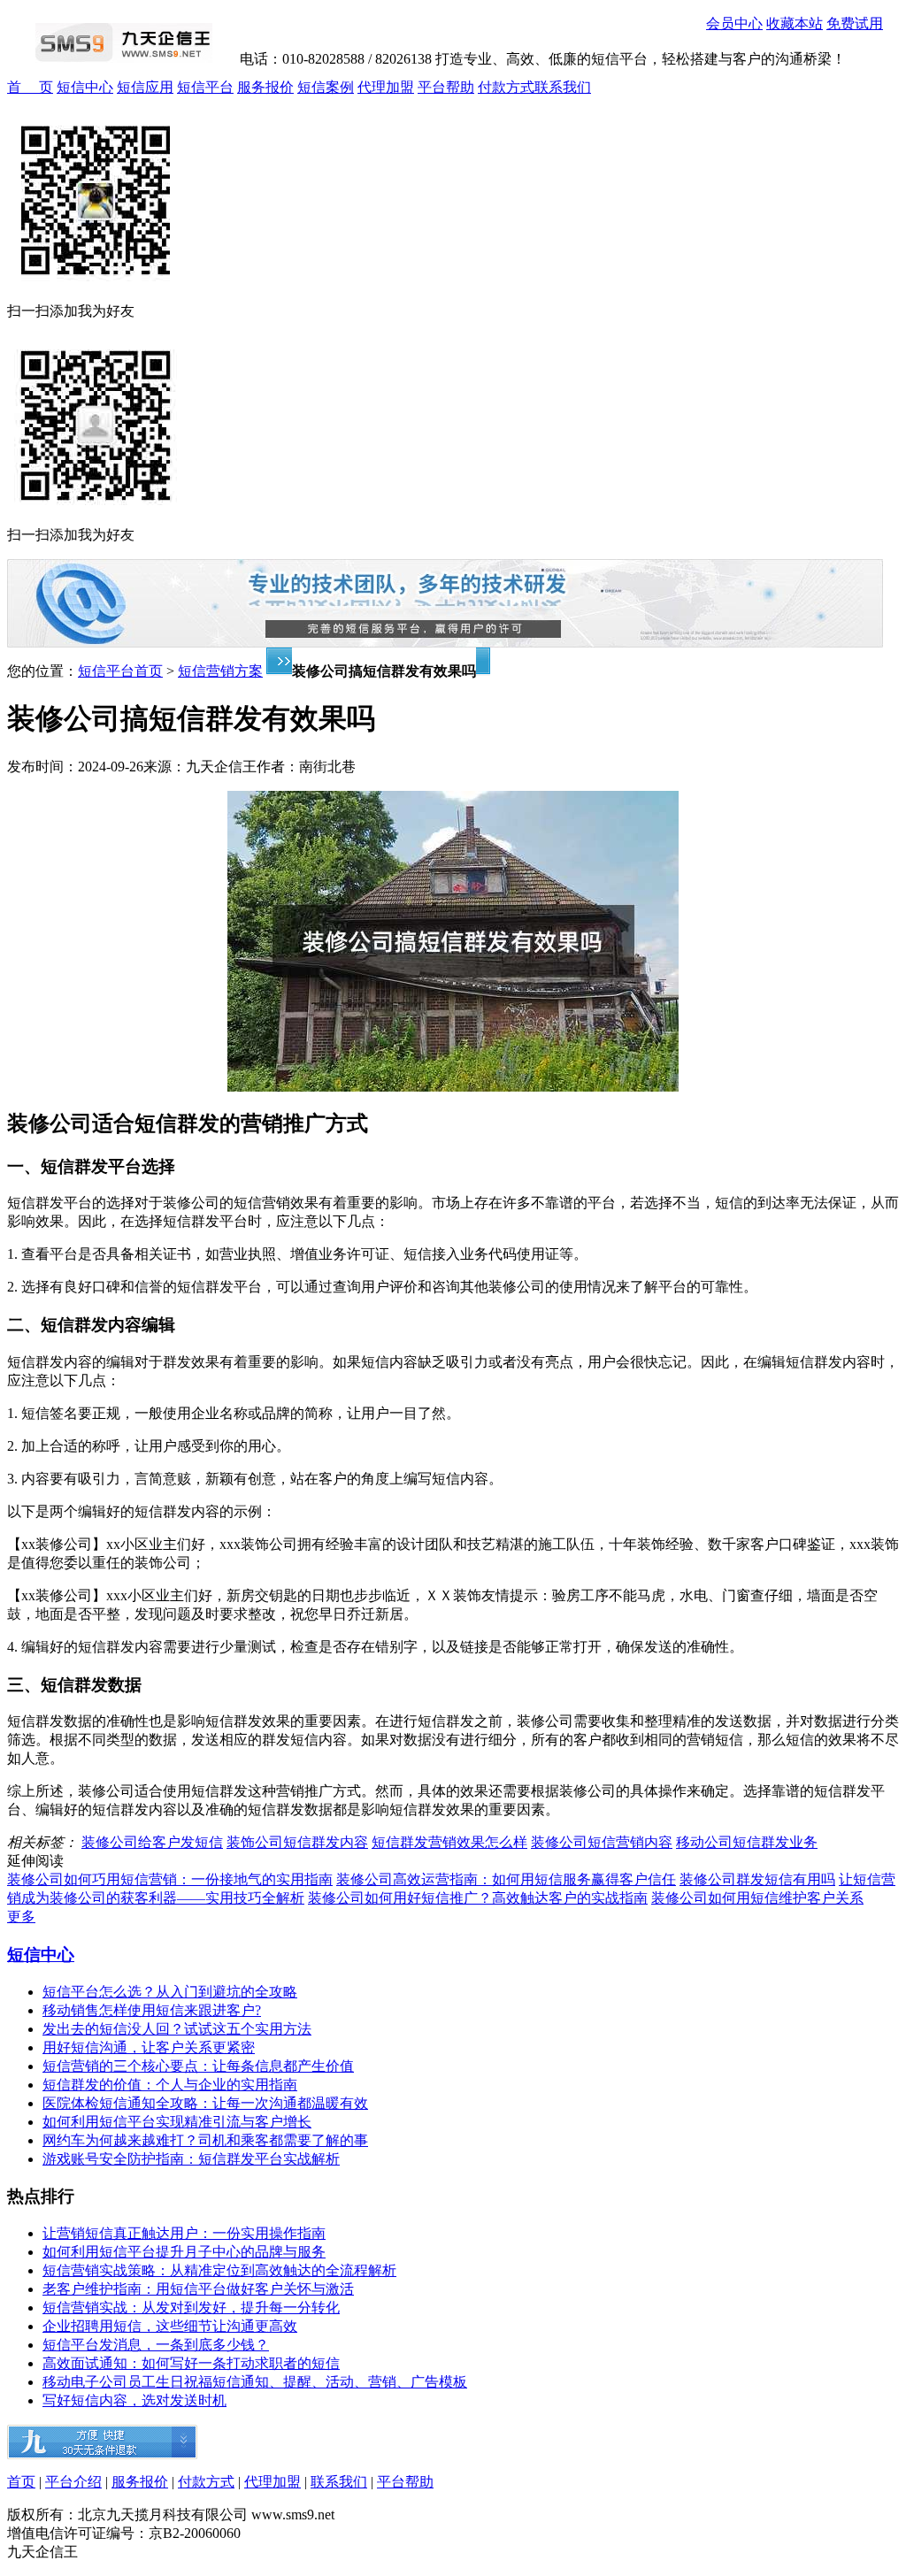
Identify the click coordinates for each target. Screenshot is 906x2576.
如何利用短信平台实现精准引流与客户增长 (177, 2122)
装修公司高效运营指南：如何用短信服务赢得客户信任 (506, 1879)
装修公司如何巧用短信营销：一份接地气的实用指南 (170, 1879)
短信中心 (85, 87)
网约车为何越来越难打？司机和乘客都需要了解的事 (205, 2140)
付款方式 (506, 87)
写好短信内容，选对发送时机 (134, 2400)
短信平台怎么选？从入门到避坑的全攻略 (170, 1992)
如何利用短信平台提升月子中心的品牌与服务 (184, 2252)
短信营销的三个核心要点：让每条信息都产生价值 (198, 2066)
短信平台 (205, 87)
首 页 (30, 87)
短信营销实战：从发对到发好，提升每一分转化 (191, 2308)
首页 (21, 2482)
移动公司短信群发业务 (747, 1842)
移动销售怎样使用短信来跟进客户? (152, 2010)
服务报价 (265, 87)
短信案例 (326, 87)
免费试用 (855, 23)
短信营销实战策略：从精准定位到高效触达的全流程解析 (219, 2270)
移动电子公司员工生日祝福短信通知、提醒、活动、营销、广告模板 (255, 2382)
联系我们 (563, 87)
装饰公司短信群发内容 (297, 1842)
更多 (21, 1917)
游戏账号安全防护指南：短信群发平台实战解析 (191, 2159)
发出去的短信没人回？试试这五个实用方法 (177, 2029)
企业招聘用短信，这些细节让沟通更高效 (170, 2326)
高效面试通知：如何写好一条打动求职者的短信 (191, 2363)
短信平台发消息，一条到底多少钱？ (156, 2345)
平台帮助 (446, 87)
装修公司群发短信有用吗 (757, 1879)
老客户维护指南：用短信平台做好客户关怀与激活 (198, 2289)
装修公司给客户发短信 (152, 1842)
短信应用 (145, 87)
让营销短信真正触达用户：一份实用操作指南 (184, 2233)
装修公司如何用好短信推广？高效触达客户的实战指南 (478, 1898)
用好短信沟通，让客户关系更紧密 (149, 2047)
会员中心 (734, 23)
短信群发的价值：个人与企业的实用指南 (170, 2085)
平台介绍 (73, 2482)
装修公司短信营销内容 (602, 1842)
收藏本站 (795, 23)
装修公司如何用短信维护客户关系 (757, 1898)
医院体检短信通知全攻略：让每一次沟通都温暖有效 (205, 2103)
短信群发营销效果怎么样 (449, 1842)
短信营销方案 (220, 671)
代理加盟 (386, 87)
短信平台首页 (120, 671)
